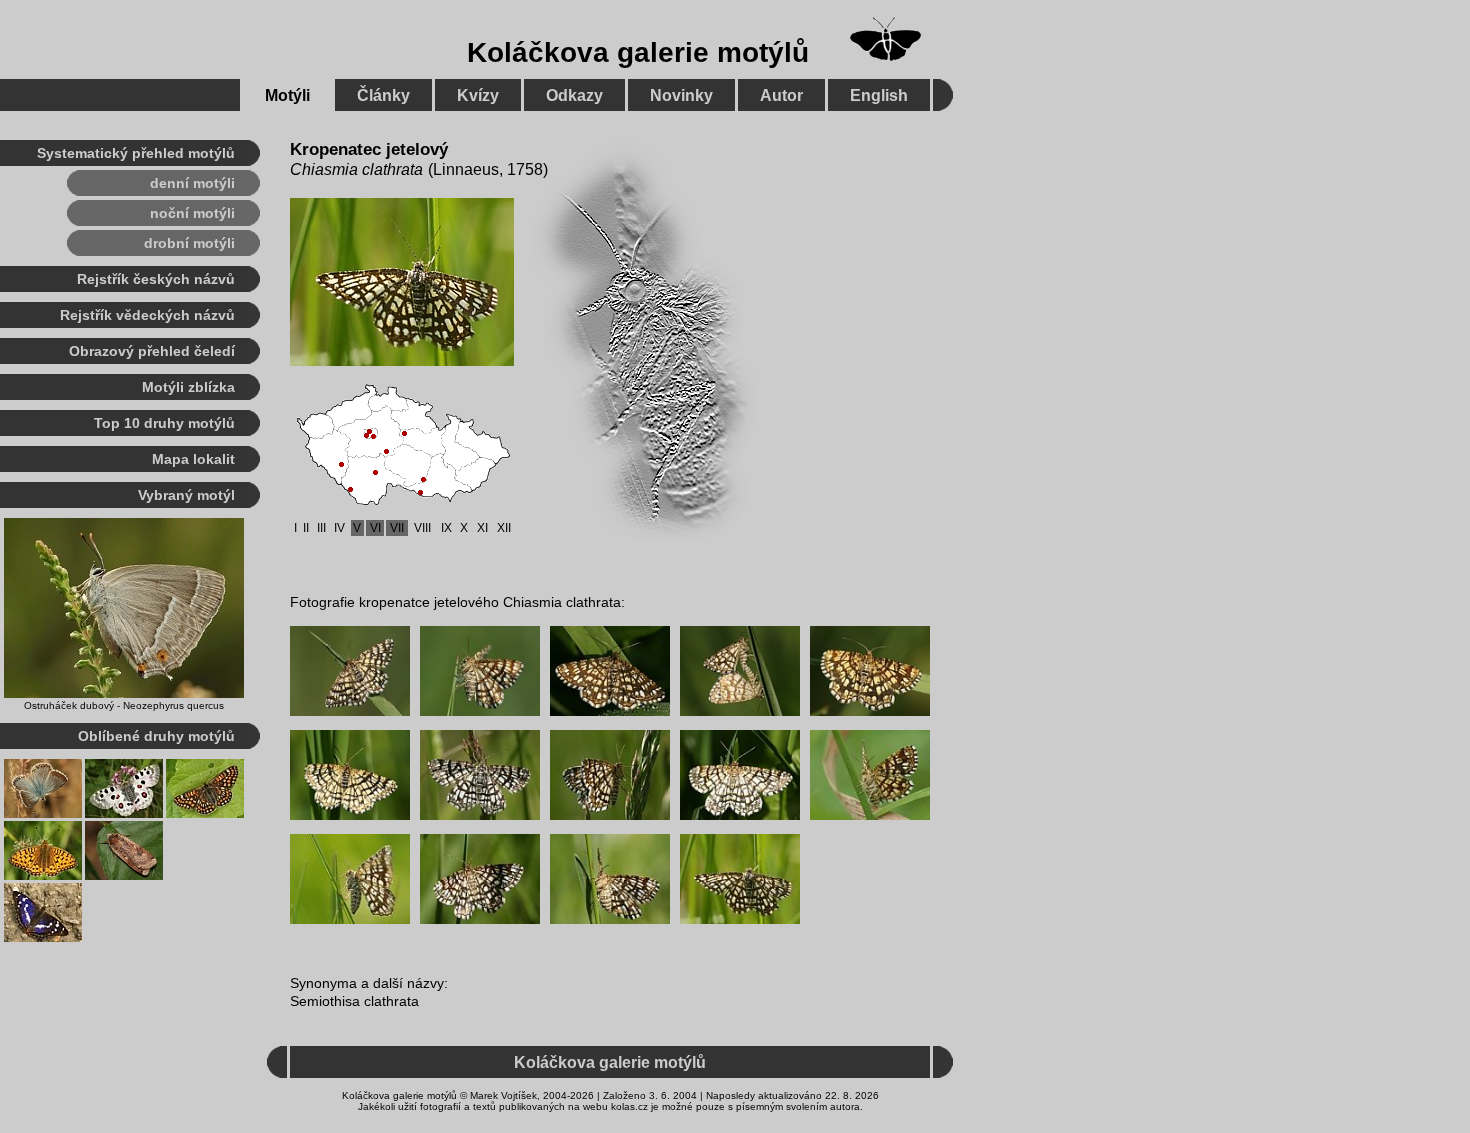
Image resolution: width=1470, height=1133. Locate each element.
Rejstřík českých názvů (156, 279)
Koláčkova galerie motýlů (638, 52)
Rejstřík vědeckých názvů (147, 315)
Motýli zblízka (188, 387)
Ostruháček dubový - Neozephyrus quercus (124, 705)
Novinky (681, 95)
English (879, 95)
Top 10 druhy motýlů (164, 423)
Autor (781, 95)
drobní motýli (189, 243)
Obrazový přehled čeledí (152, 351)
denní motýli (192, 183)
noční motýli (192, 213)
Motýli (287, 95)
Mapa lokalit (193, 459)
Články (383, 95)
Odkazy (574, 95)
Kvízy (478, 95)
